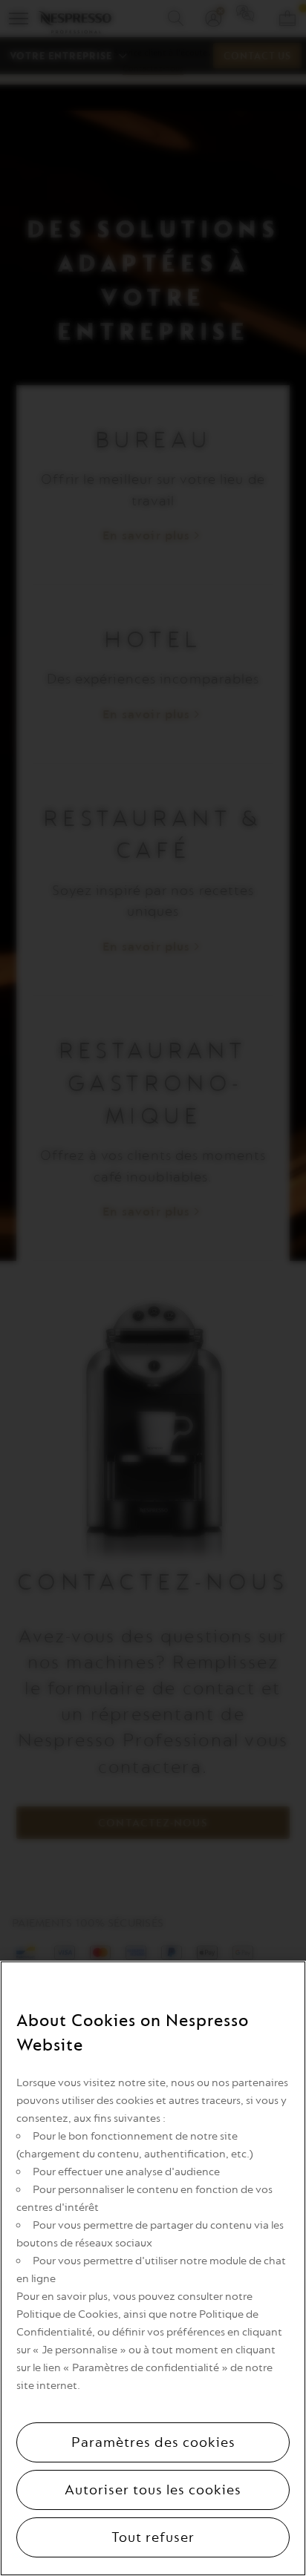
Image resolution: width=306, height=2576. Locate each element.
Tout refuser (153, 2537)
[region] (153, 2268)
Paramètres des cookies (153, 2442)
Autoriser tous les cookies (153, 2490)
